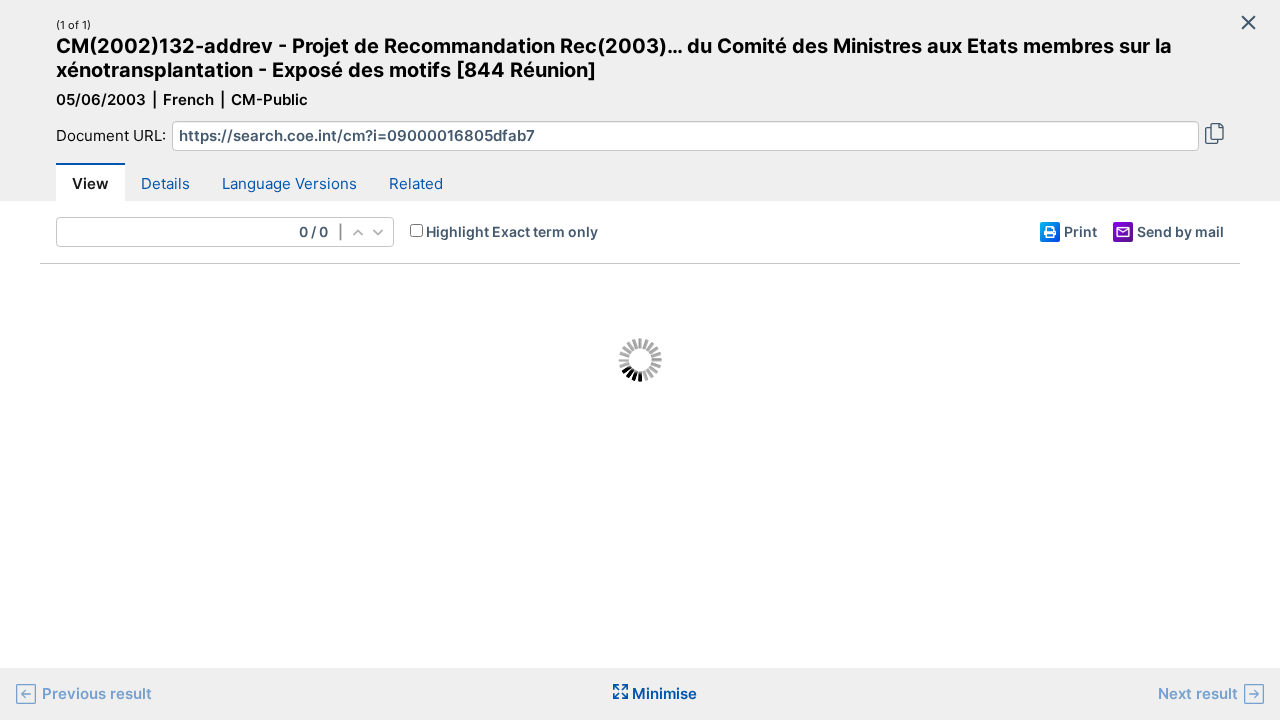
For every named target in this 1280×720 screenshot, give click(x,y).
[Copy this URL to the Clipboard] (1214, 136)
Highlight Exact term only (512, 231)
